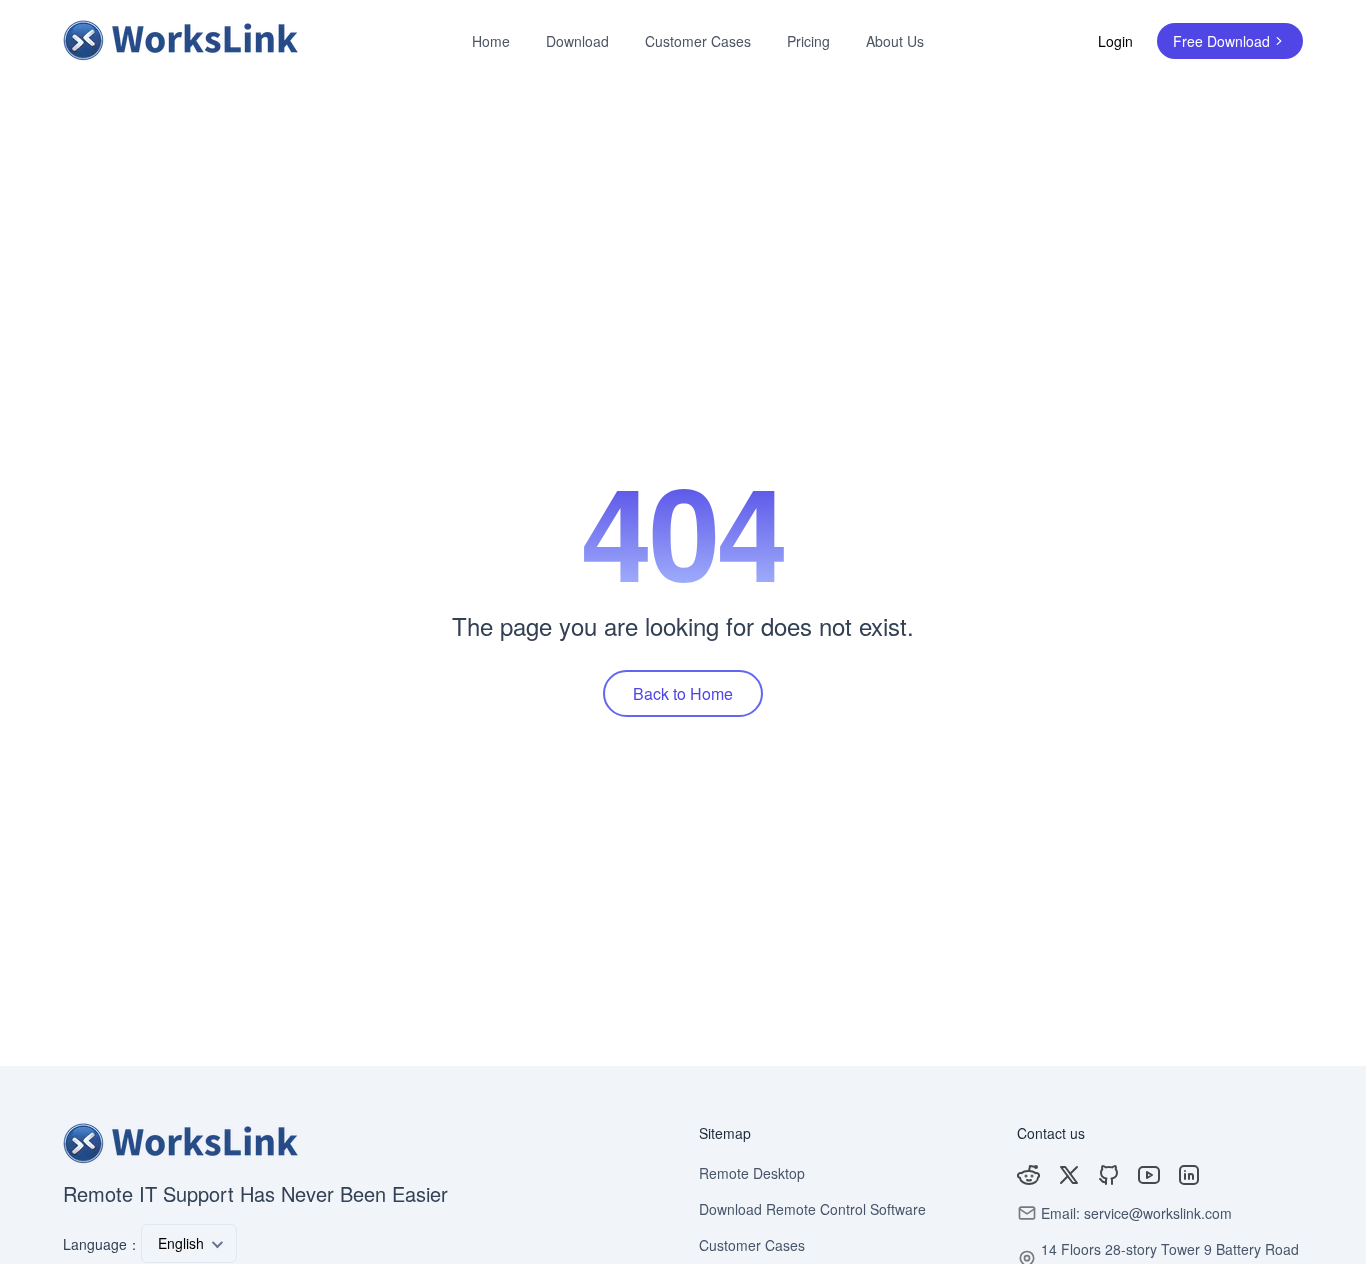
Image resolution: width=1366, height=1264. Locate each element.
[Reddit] (1029, 1175)
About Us (895, 41)
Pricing (808, 41)
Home (491, 41)
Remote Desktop (752, 1173)
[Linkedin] (1189, 1175)
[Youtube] (1149, 1175)
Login (1115, 41)
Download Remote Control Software (812, 1209)
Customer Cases (698, 41)
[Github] (1109, 1175)
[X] (1069, 1175)
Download (577, 41)
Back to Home (683, 693)
